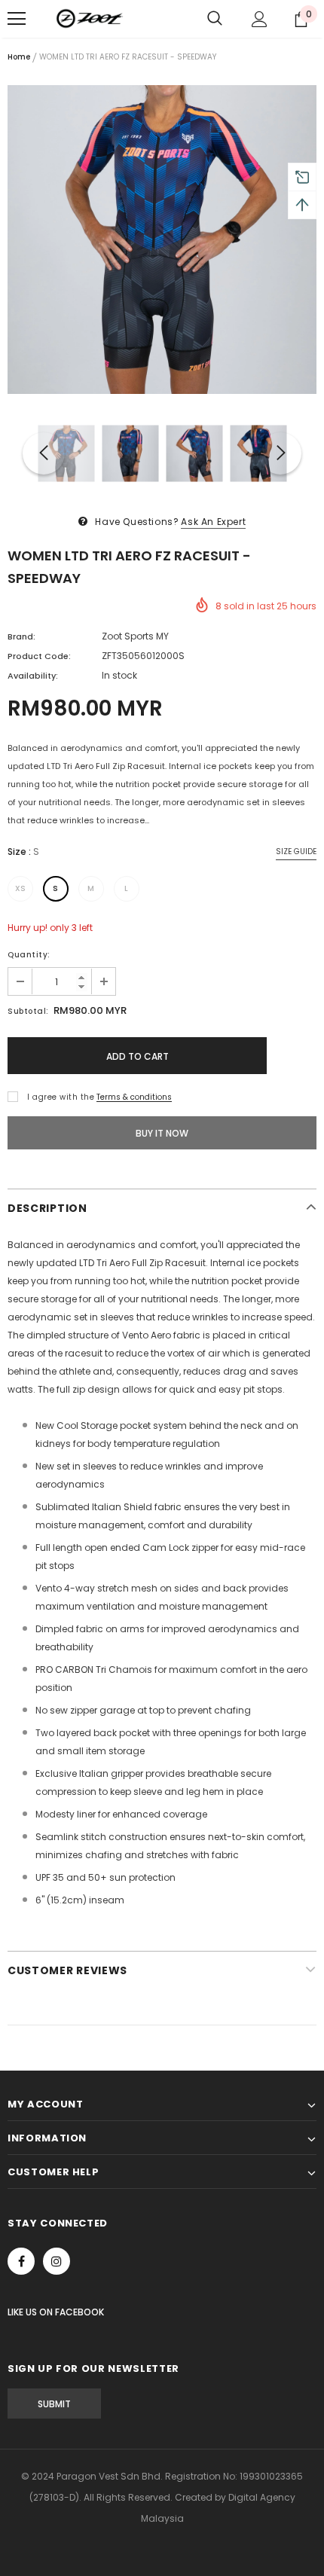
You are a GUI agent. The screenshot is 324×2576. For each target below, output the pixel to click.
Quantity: (29, 955)
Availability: (33, 676)
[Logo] (90, 19)
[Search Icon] (215, 19)
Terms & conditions (134, 1097)
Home (19, 57)
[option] (162, 240)
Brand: (21, 636)
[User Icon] (260, 19)
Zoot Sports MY (135, 636)
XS (21, 888)
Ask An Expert (213, 522)
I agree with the (61, 1097)
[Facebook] (21, 2261)
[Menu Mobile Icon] (17, 19)
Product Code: (39, 656)
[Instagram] (57, 2261)
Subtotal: (28, 1011)
